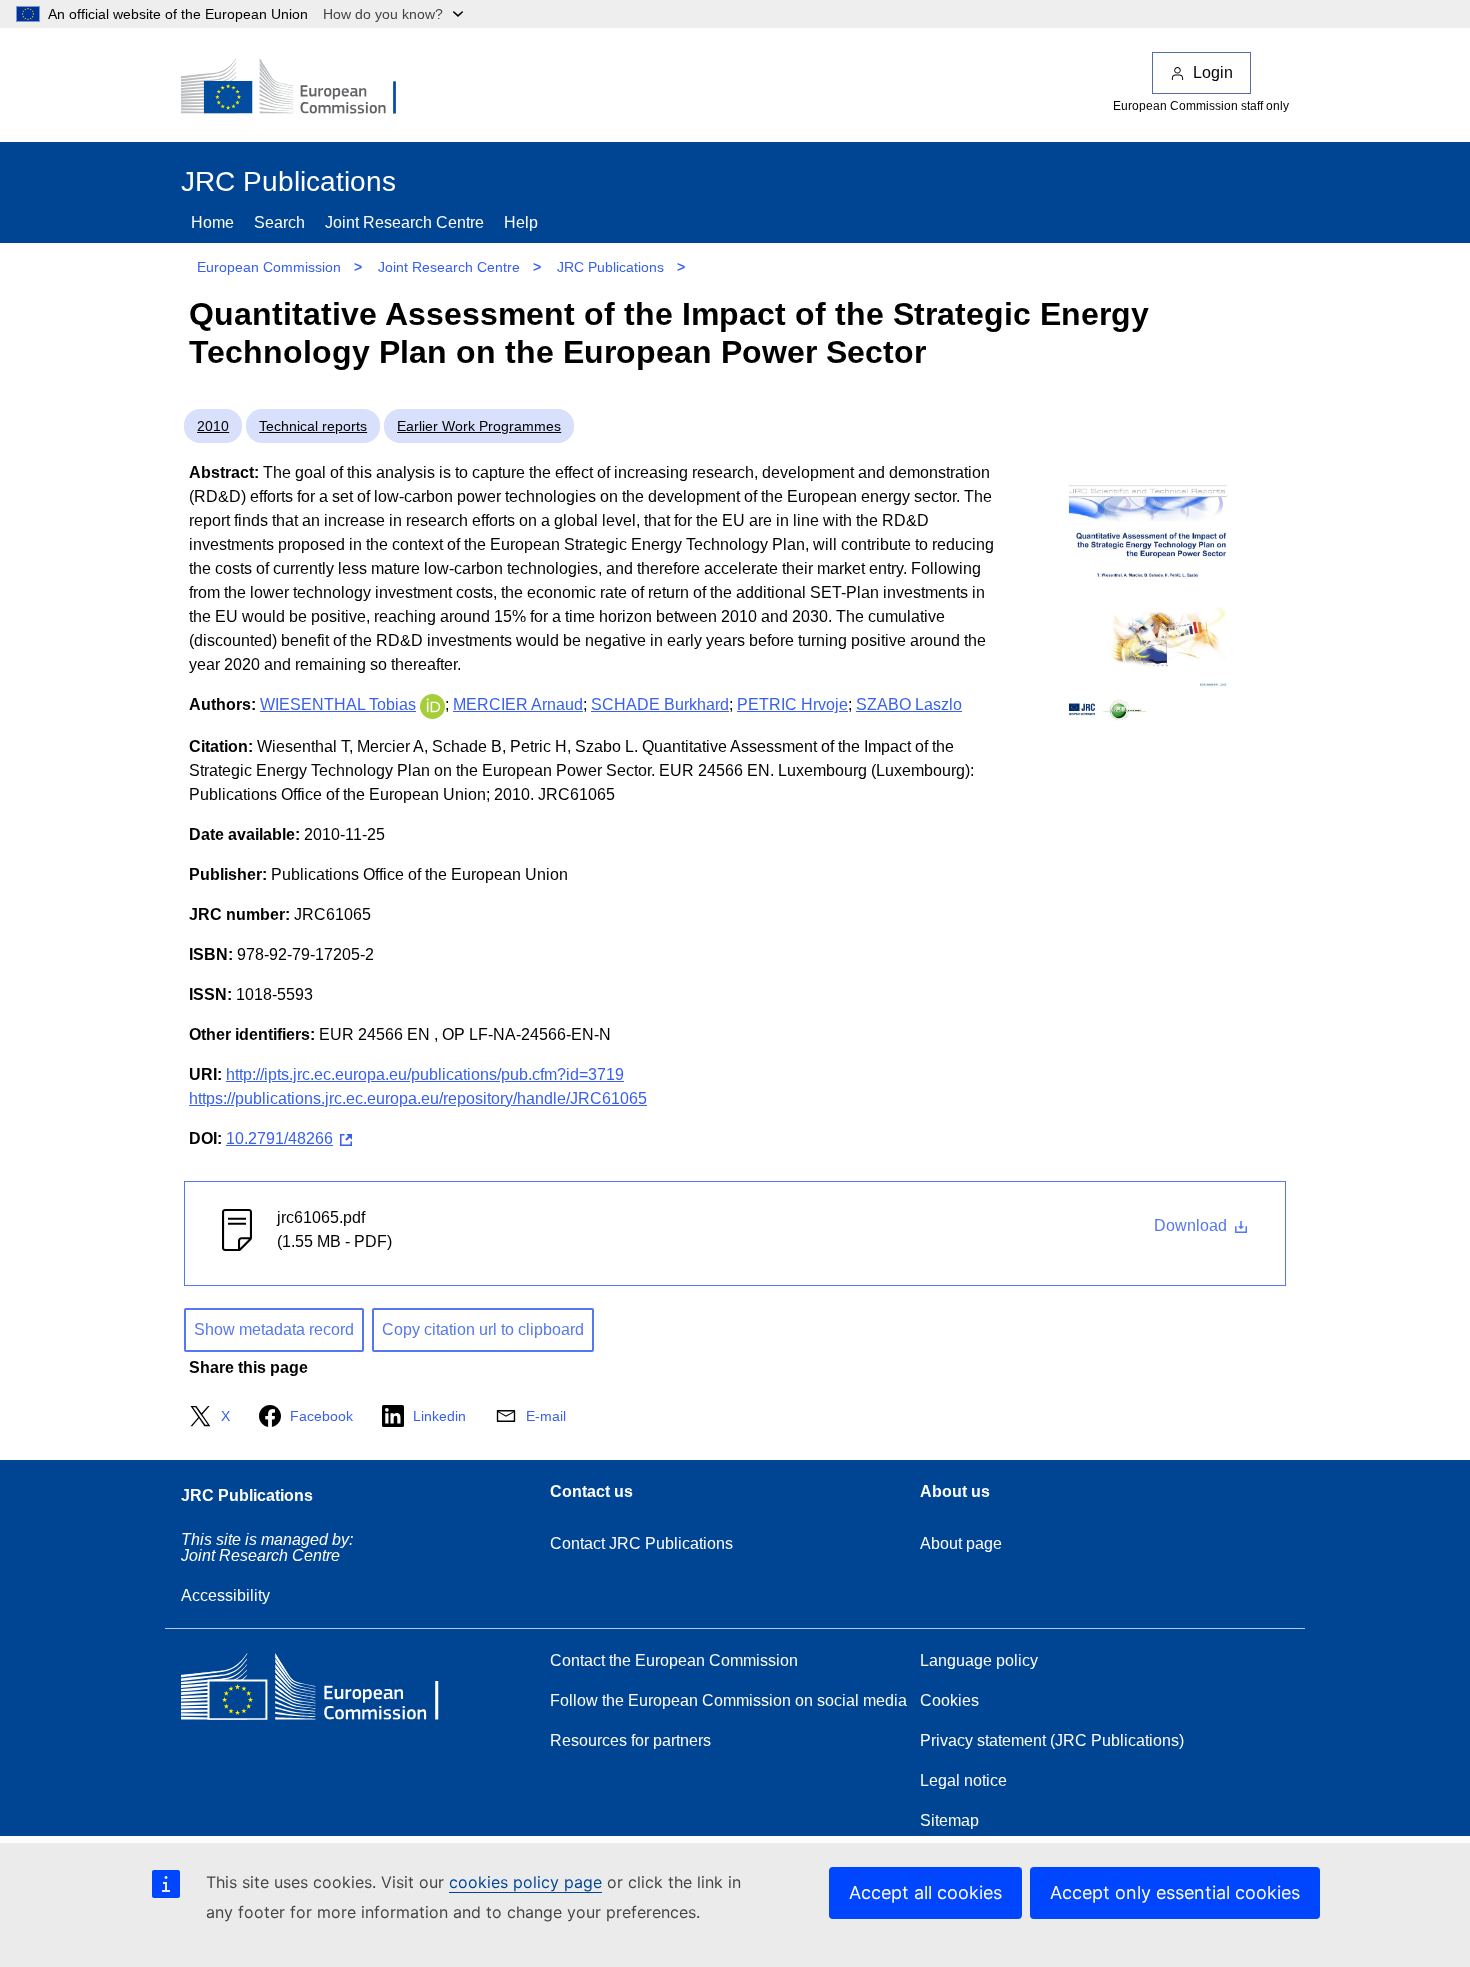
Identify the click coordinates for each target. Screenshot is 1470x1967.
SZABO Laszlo (909, 704)
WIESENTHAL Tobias (338, 704)
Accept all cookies (925, 1892)
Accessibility (225, 1595)
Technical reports (313, 426)
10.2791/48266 (279, 1138)
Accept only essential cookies (1175, 1892)
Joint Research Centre (404, 222)
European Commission (269, 267)
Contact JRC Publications (641, 1543)
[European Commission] (302, 88)
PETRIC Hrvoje (792, 704)
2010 (213, 426)
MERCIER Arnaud (518, 704)
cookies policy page (525, 1882)
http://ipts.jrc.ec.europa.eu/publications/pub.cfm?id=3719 (425, 1074)
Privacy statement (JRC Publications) (1052, 1740)
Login (1213, 72)
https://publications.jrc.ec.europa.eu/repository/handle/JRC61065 (418, 1098)
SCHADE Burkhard (660, 704)
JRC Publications (610, 267)
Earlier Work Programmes (479, 426)
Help (521, 222)
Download (1192, 1225)
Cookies (949, 1700)
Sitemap (949, 1820)
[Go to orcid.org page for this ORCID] (432, 704)
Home (212, 222)
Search (279, 222)
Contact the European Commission (674, 1660)
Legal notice (963, 1780)
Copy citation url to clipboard (483, 1329)
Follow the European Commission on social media (728, 1700)
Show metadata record (274, 1329)
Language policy (979, 1660)
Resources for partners (630, 1740)
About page (961, 1543)
